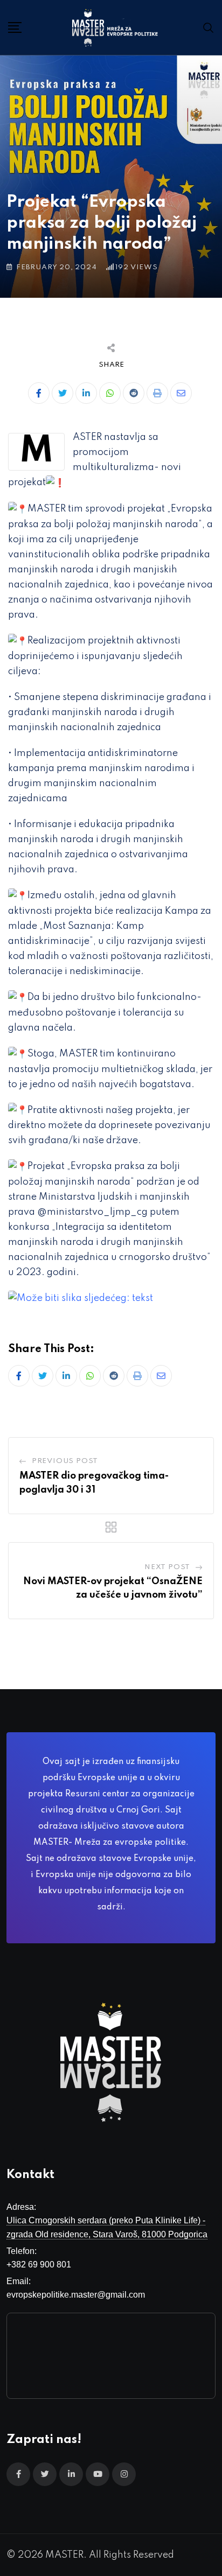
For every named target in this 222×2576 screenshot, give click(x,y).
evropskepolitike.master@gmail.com (76, 2295)
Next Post (167, 1567)
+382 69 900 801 (39, 2264)
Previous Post (65, 1461)
